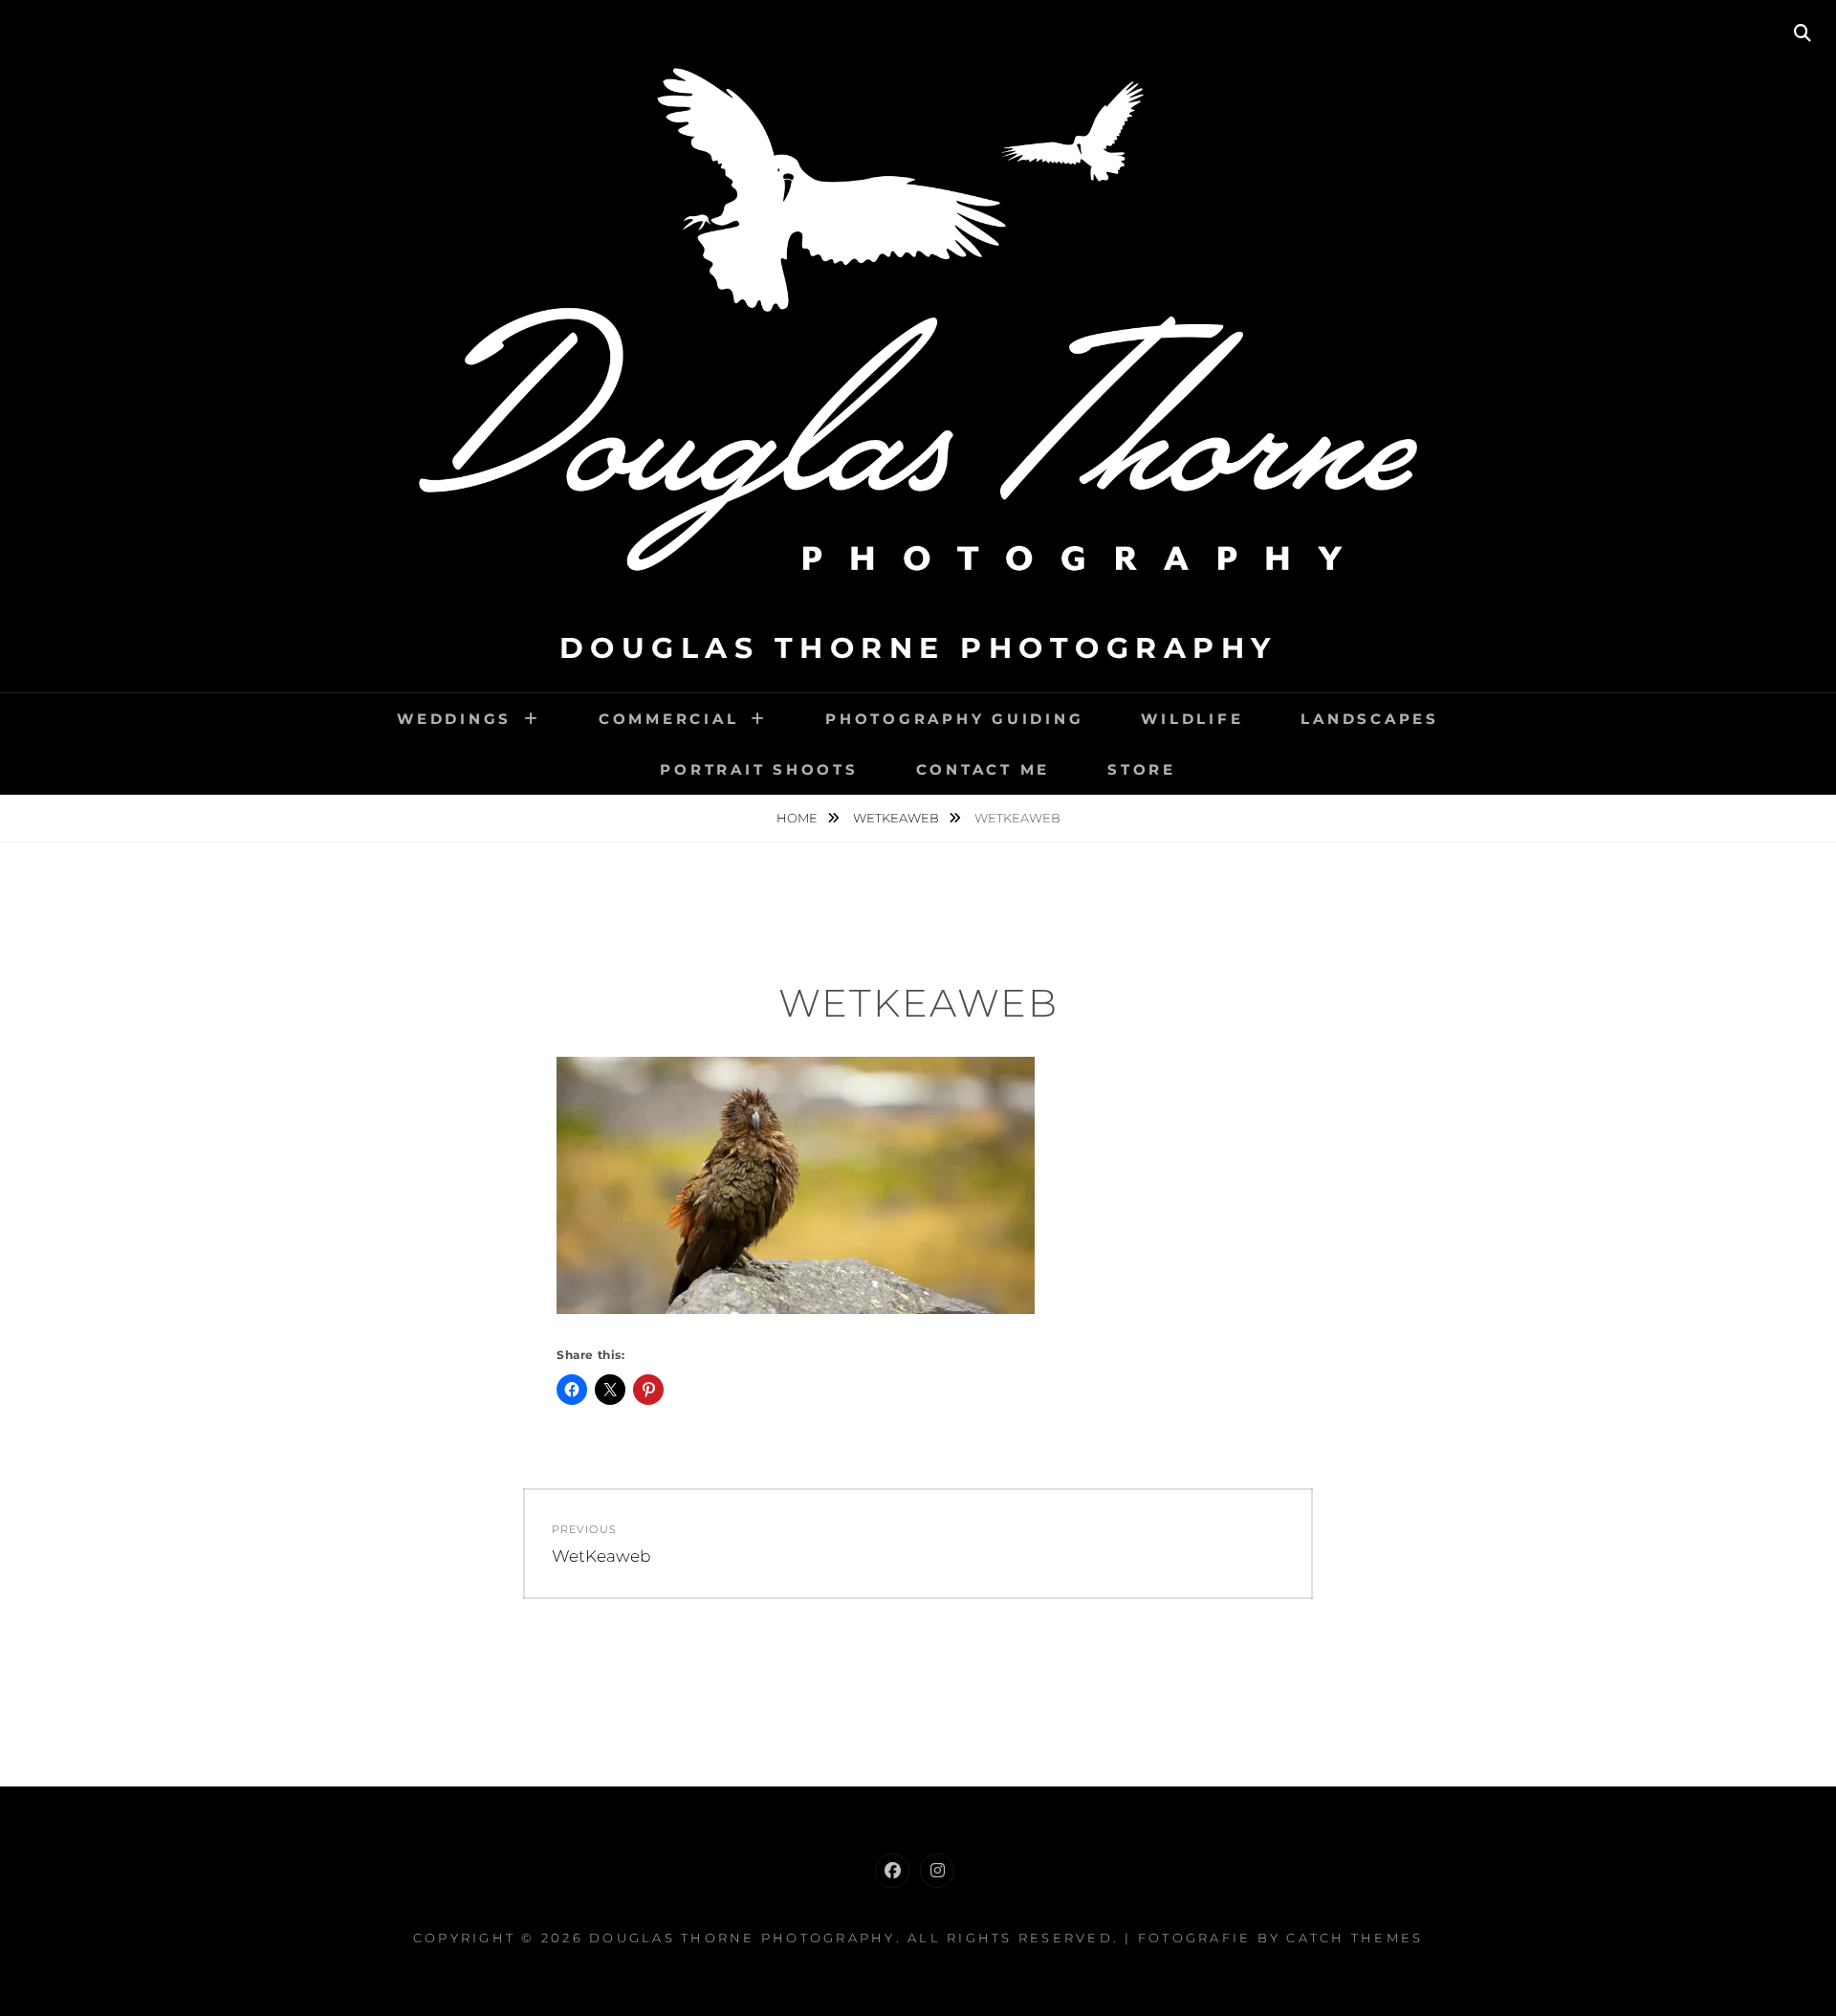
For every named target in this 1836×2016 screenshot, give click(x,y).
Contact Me (984, 769)
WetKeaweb (897, 818)
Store (1142, 769)
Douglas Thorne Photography (918, 648)
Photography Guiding (954, 719)
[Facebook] (892, 1871)
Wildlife (1192, 719)
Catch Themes (1355, 1938)
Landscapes (1370, 719)
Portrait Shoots (759, 769)
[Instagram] (937, 1871)
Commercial (669, 719)
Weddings (454, 719)
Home (798, 818)
